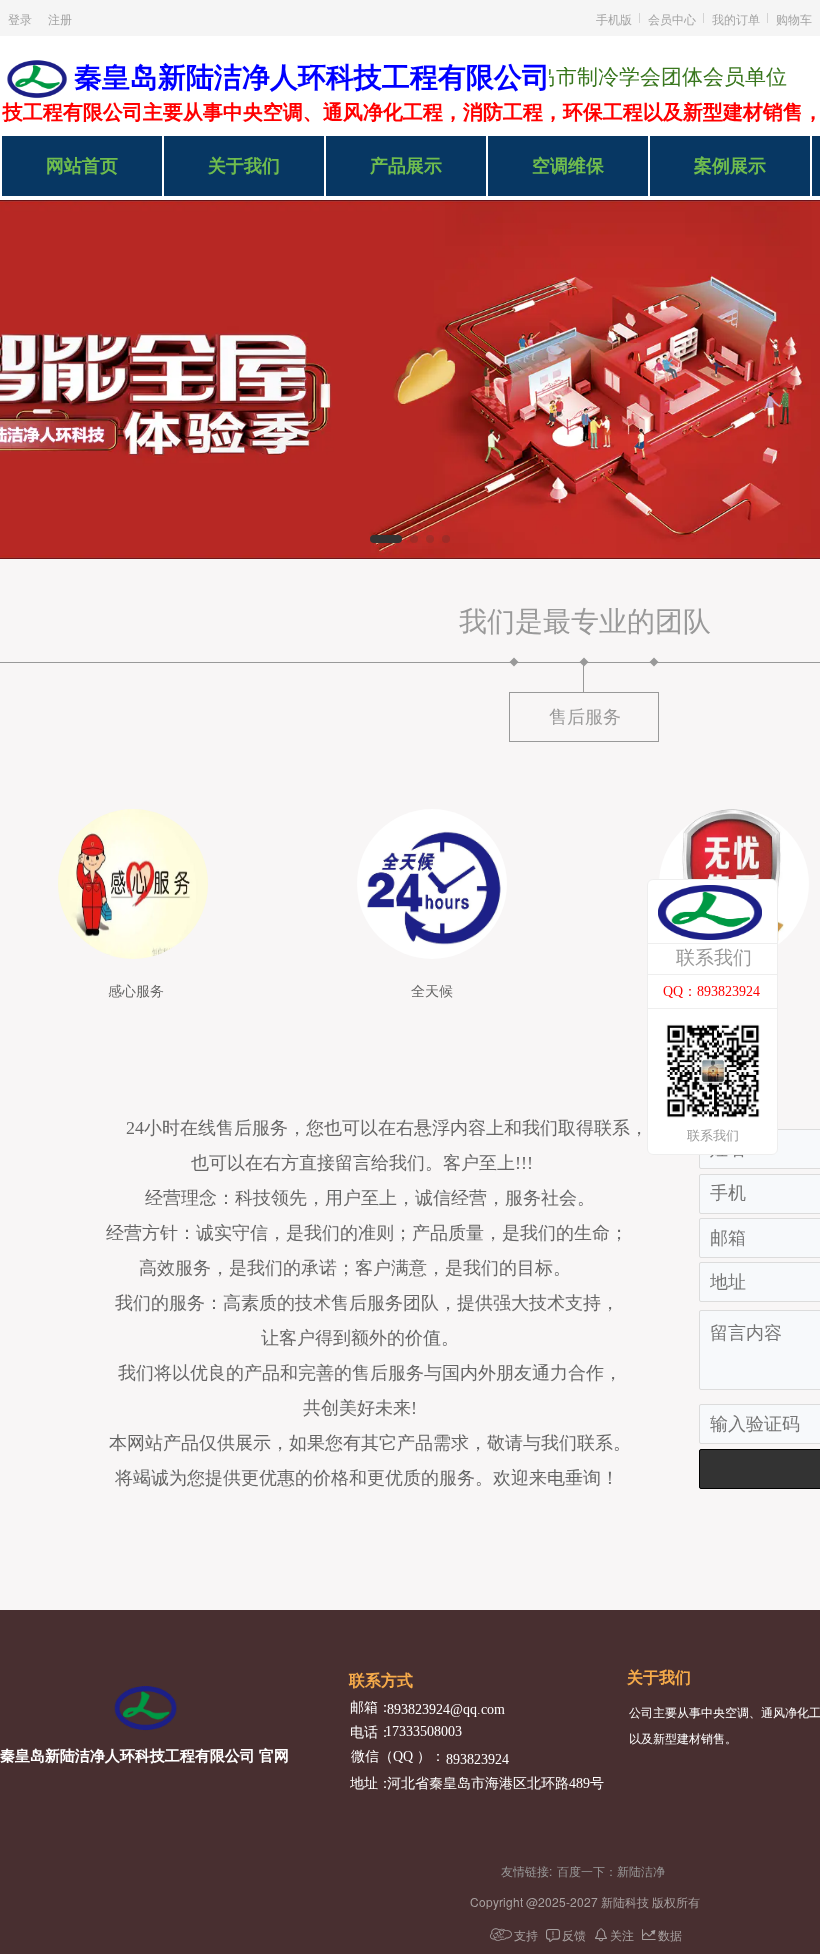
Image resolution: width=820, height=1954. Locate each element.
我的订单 (736, 18)
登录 (20, 18)
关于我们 (244, 166)
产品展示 (406, 166)
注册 (60, 18)
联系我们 (714, 957)
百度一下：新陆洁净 (611, 1870)
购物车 (794, 18)
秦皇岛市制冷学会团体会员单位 (624, 77)
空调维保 (568, 166)
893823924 (477, 1759)
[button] (386, 539)
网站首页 (82, 166)
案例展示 (730, 166)
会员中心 (672, 18)
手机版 (614, 18)
